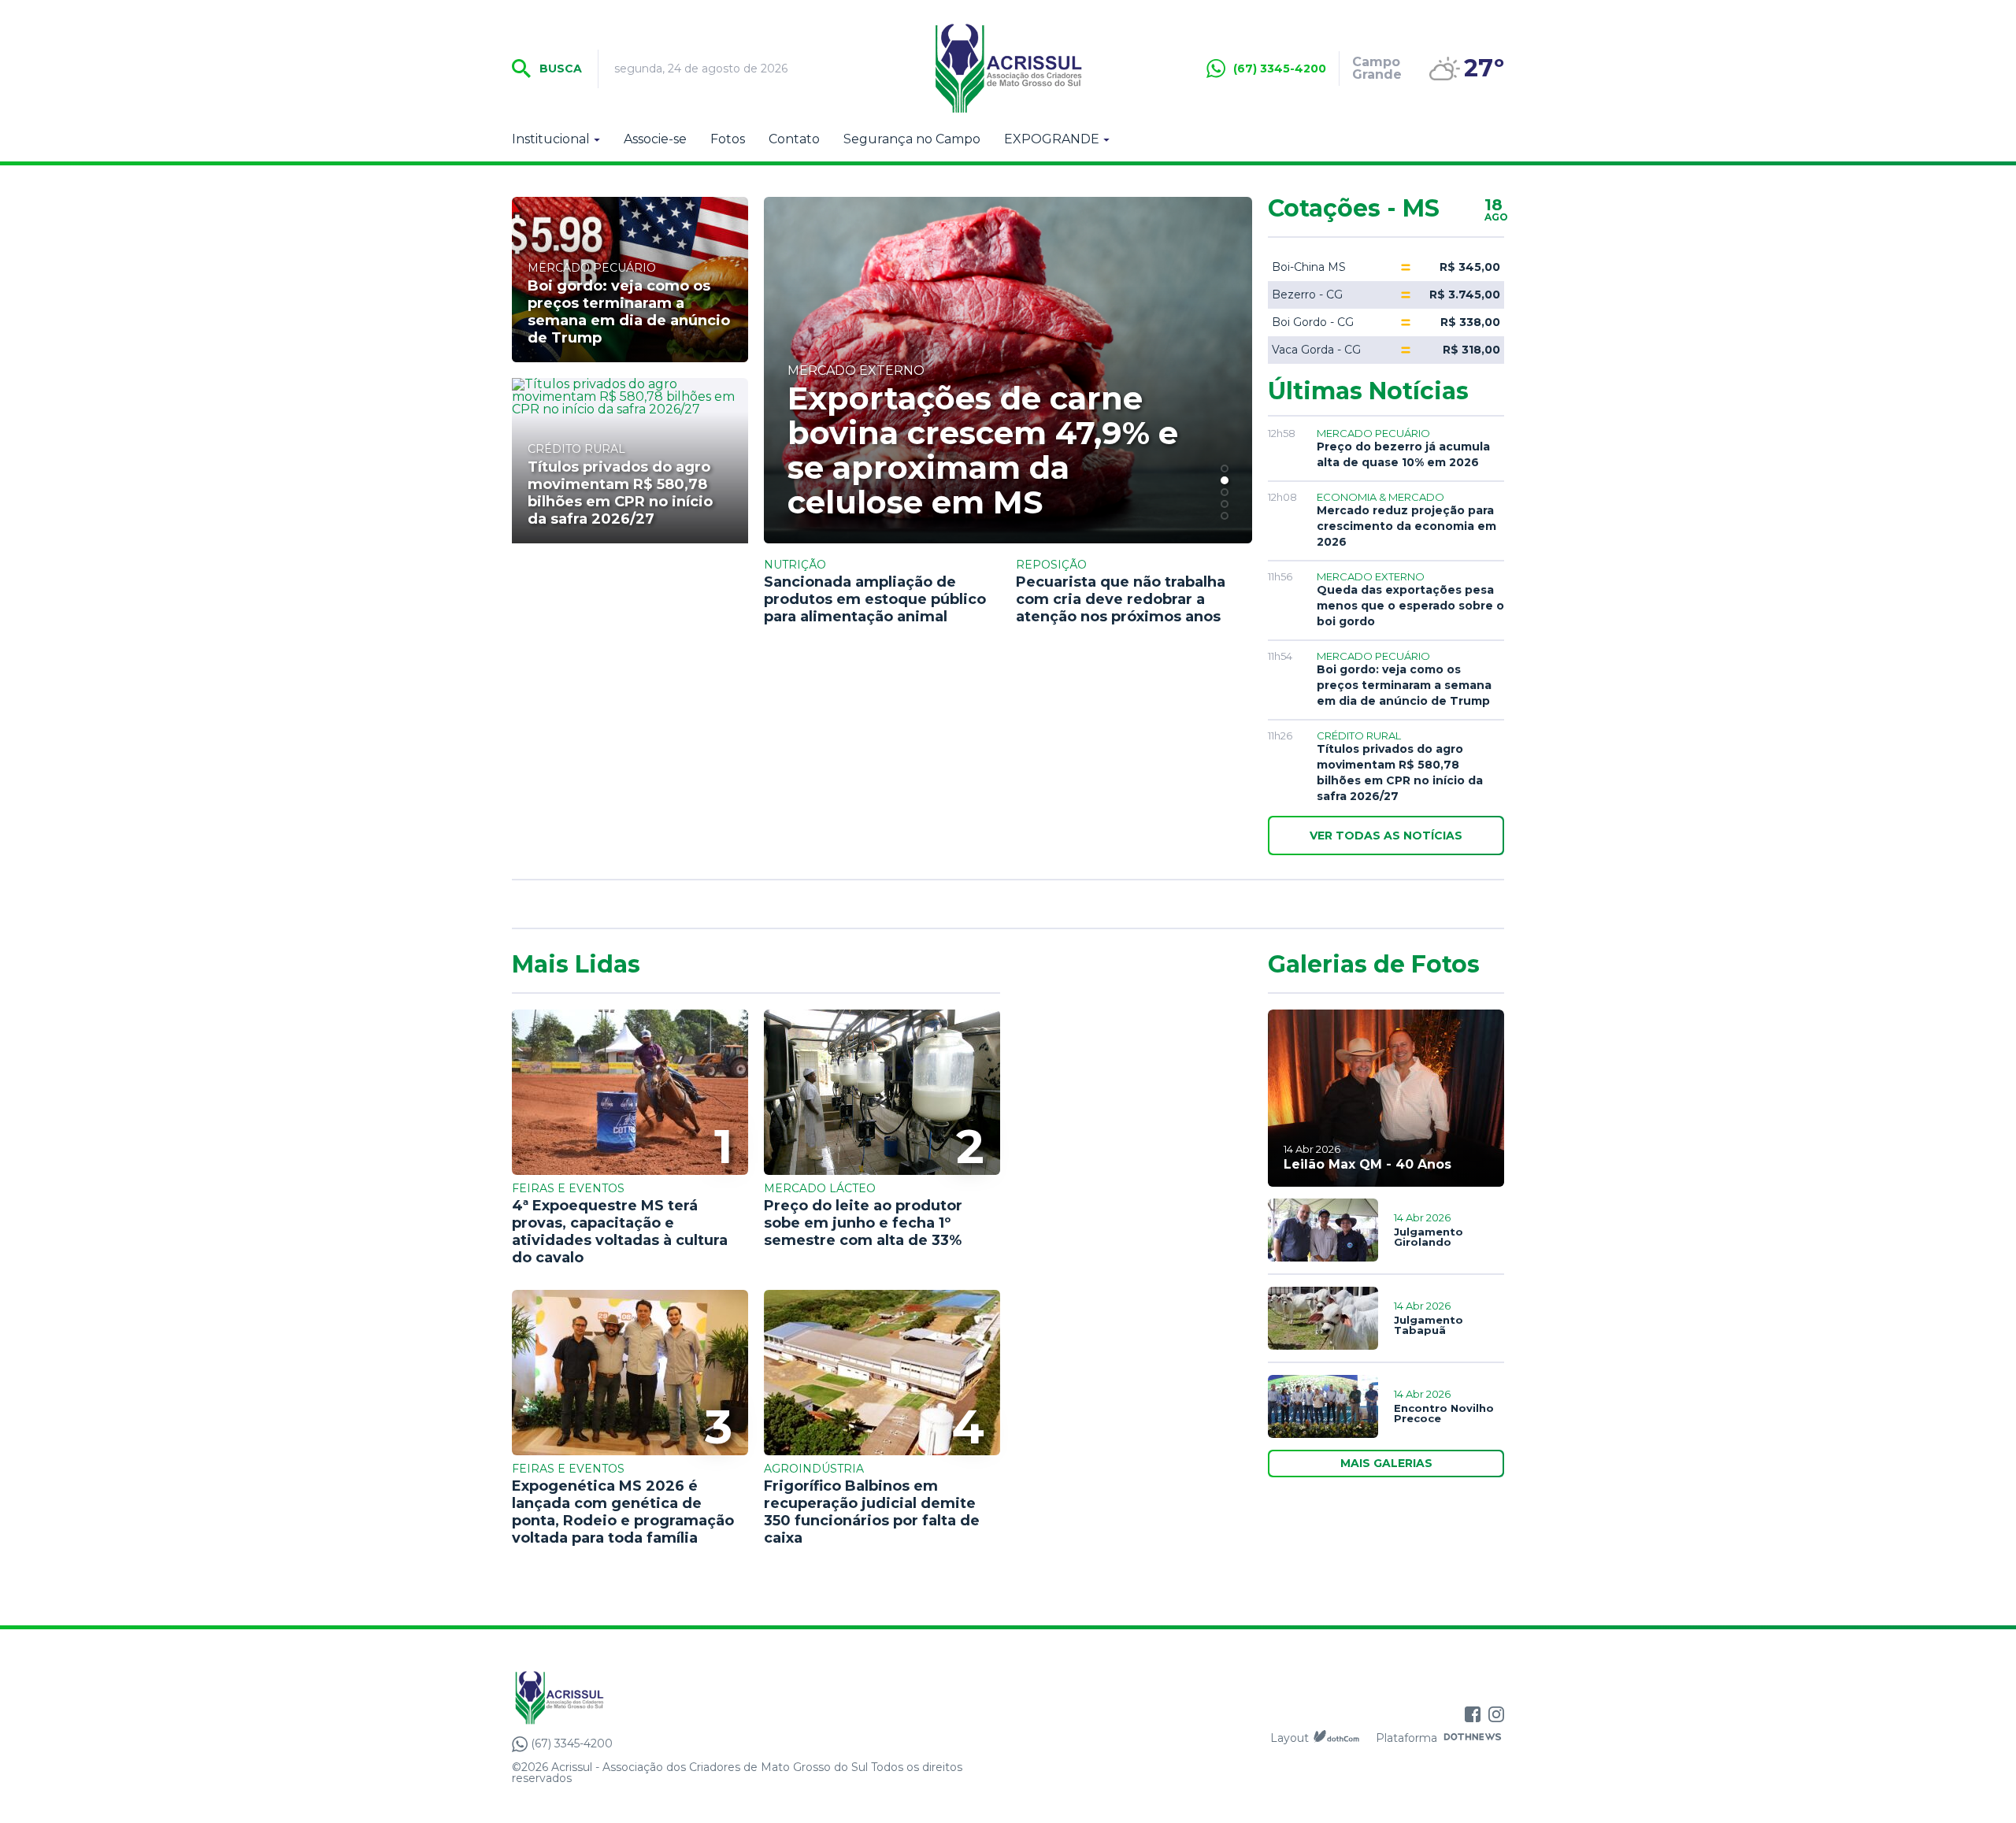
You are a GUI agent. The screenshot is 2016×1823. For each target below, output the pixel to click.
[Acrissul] (1008, 69)
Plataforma (1406, 1738)
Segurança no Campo (912, 139)
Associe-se (655, 139)
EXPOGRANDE (1052, 139)
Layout (1290, 1738)
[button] (1225, 469)
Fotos (728, 139)
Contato (794, 139)
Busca (559, 69)
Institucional (551, 139)
